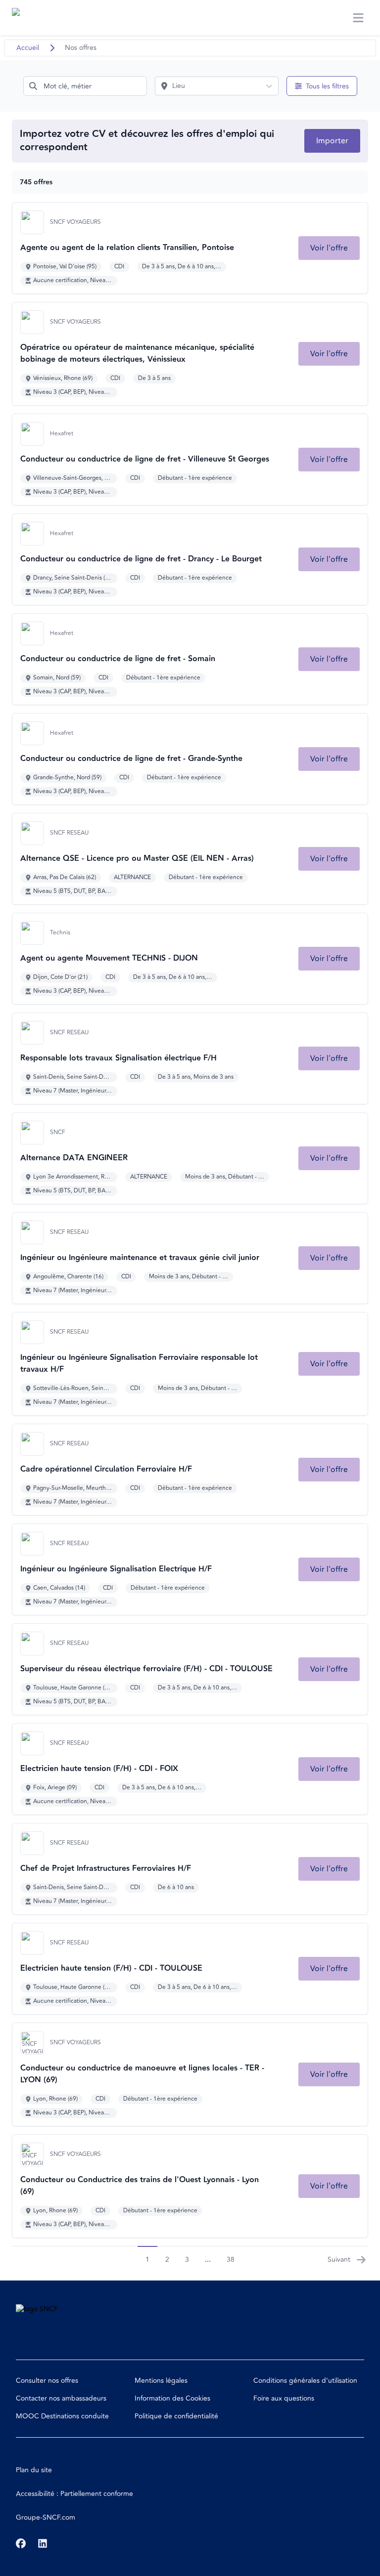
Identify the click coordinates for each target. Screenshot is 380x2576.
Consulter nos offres (47, 2381)
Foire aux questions (284, 2398)
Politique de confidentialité (176, 2416)
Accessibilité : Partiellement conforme (74, 2494)
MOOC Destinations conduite (62, 2416)
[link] (329, 248)
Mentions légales (161, 2381)
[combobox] (85, 86)
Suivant (339, 2259)
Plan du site (34, 2470)
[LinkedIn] (43, 2543)
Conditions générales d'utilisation (305, 2381)
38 (231, 2259)
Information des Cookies (172, 2398)
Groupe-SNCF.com (46, 2517)
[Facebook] (21, 2543)
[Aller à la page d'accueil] (31, 18)
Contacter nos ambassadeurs (61, 2398)
